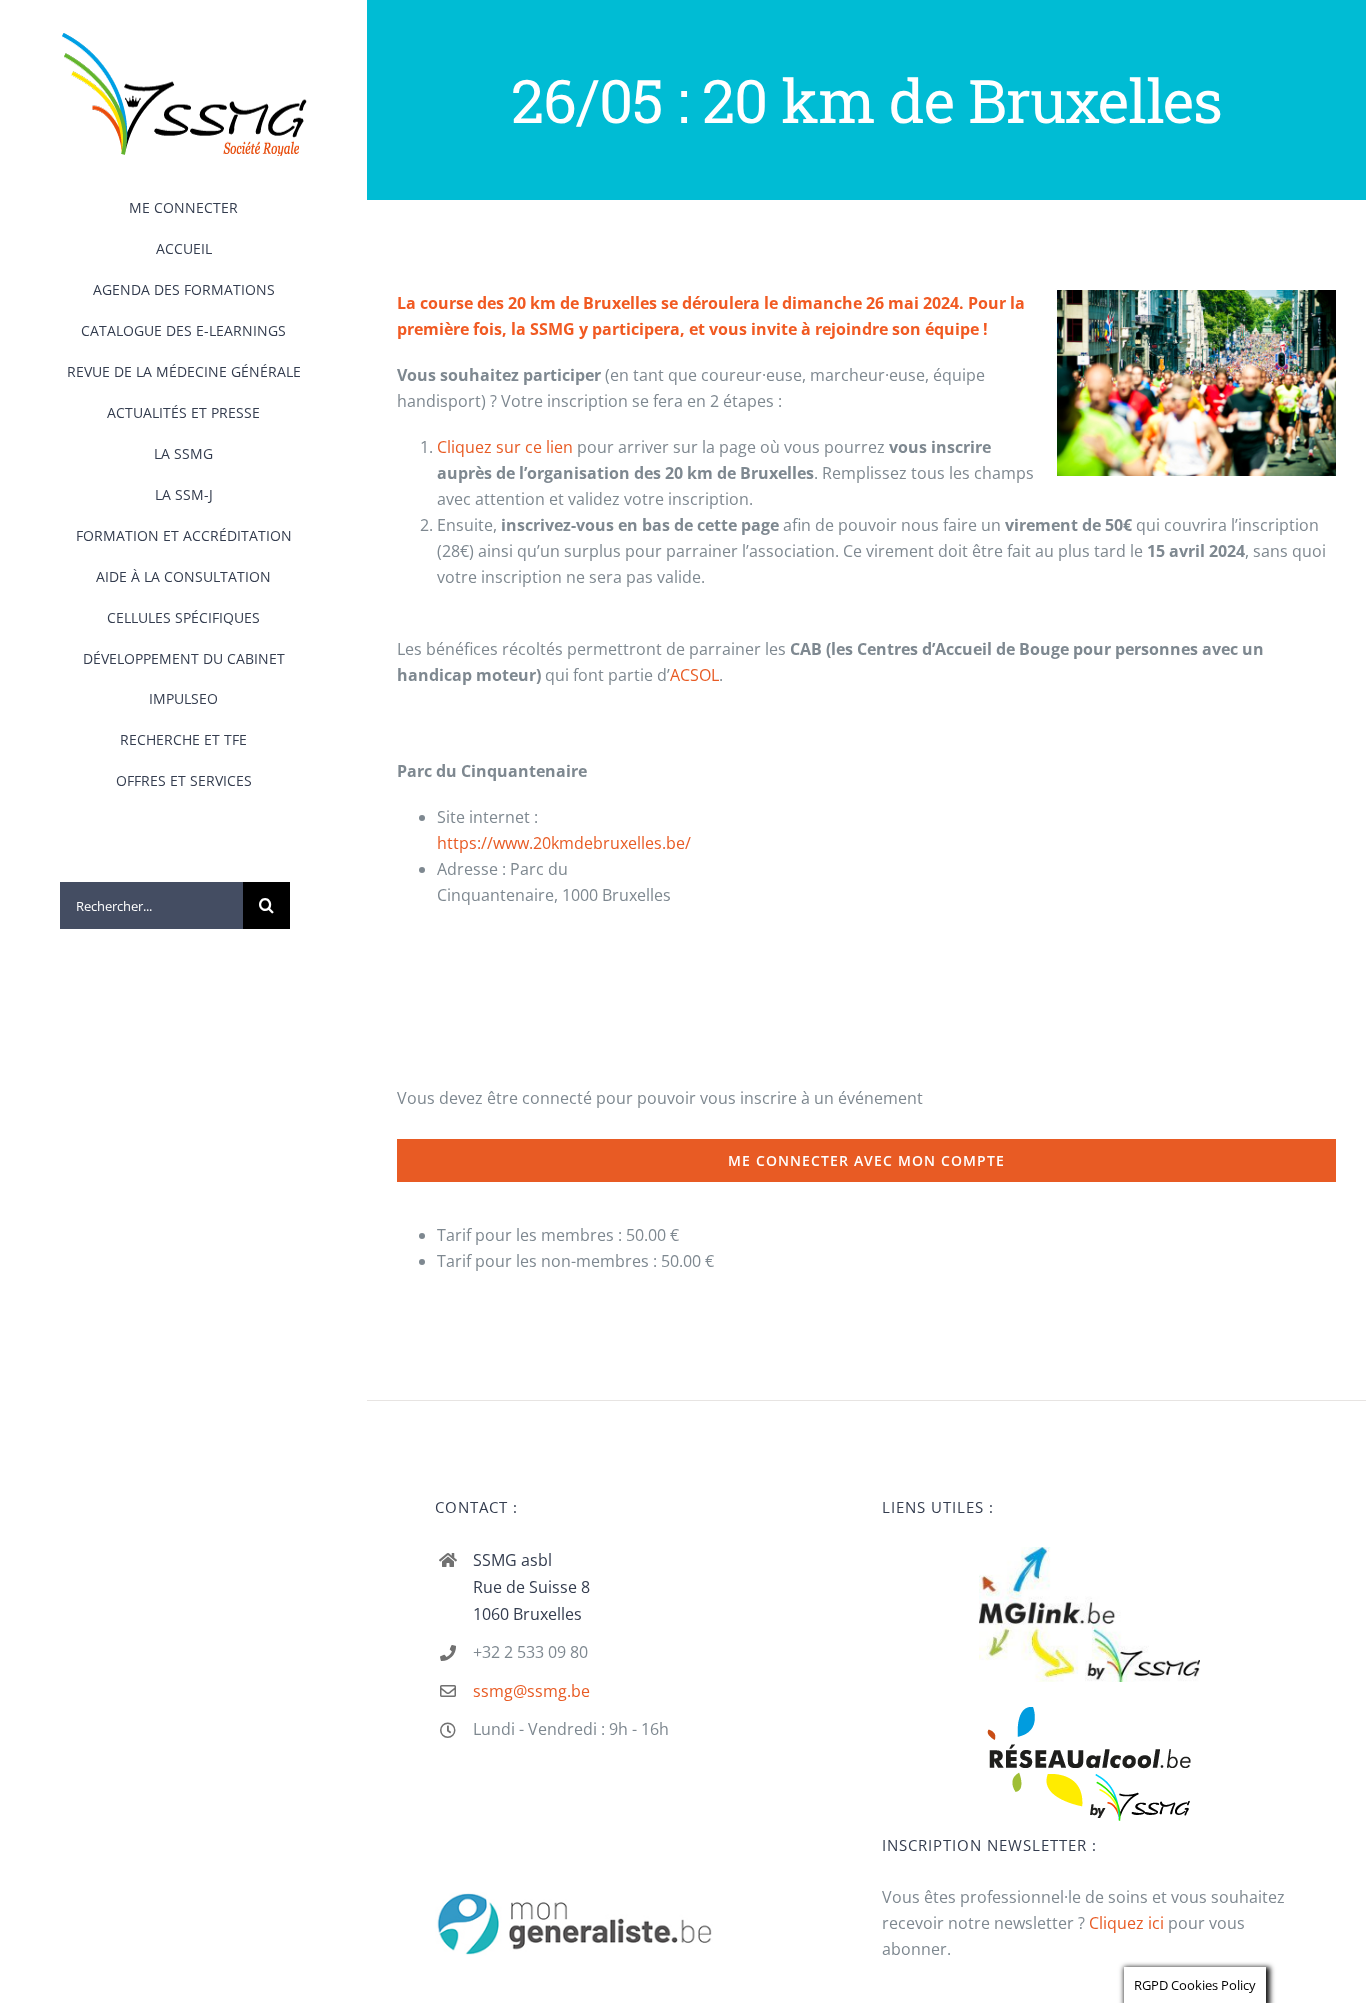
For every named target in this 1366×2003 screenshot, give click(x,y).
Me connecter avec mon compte (866, 1160)
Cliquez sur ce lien (505, 447)
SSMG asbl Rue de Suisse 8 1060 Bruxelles (531, 1587)
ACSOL (694, 675)
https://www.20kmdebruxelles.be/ (564, 843)
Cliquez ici (1126, 1923)
